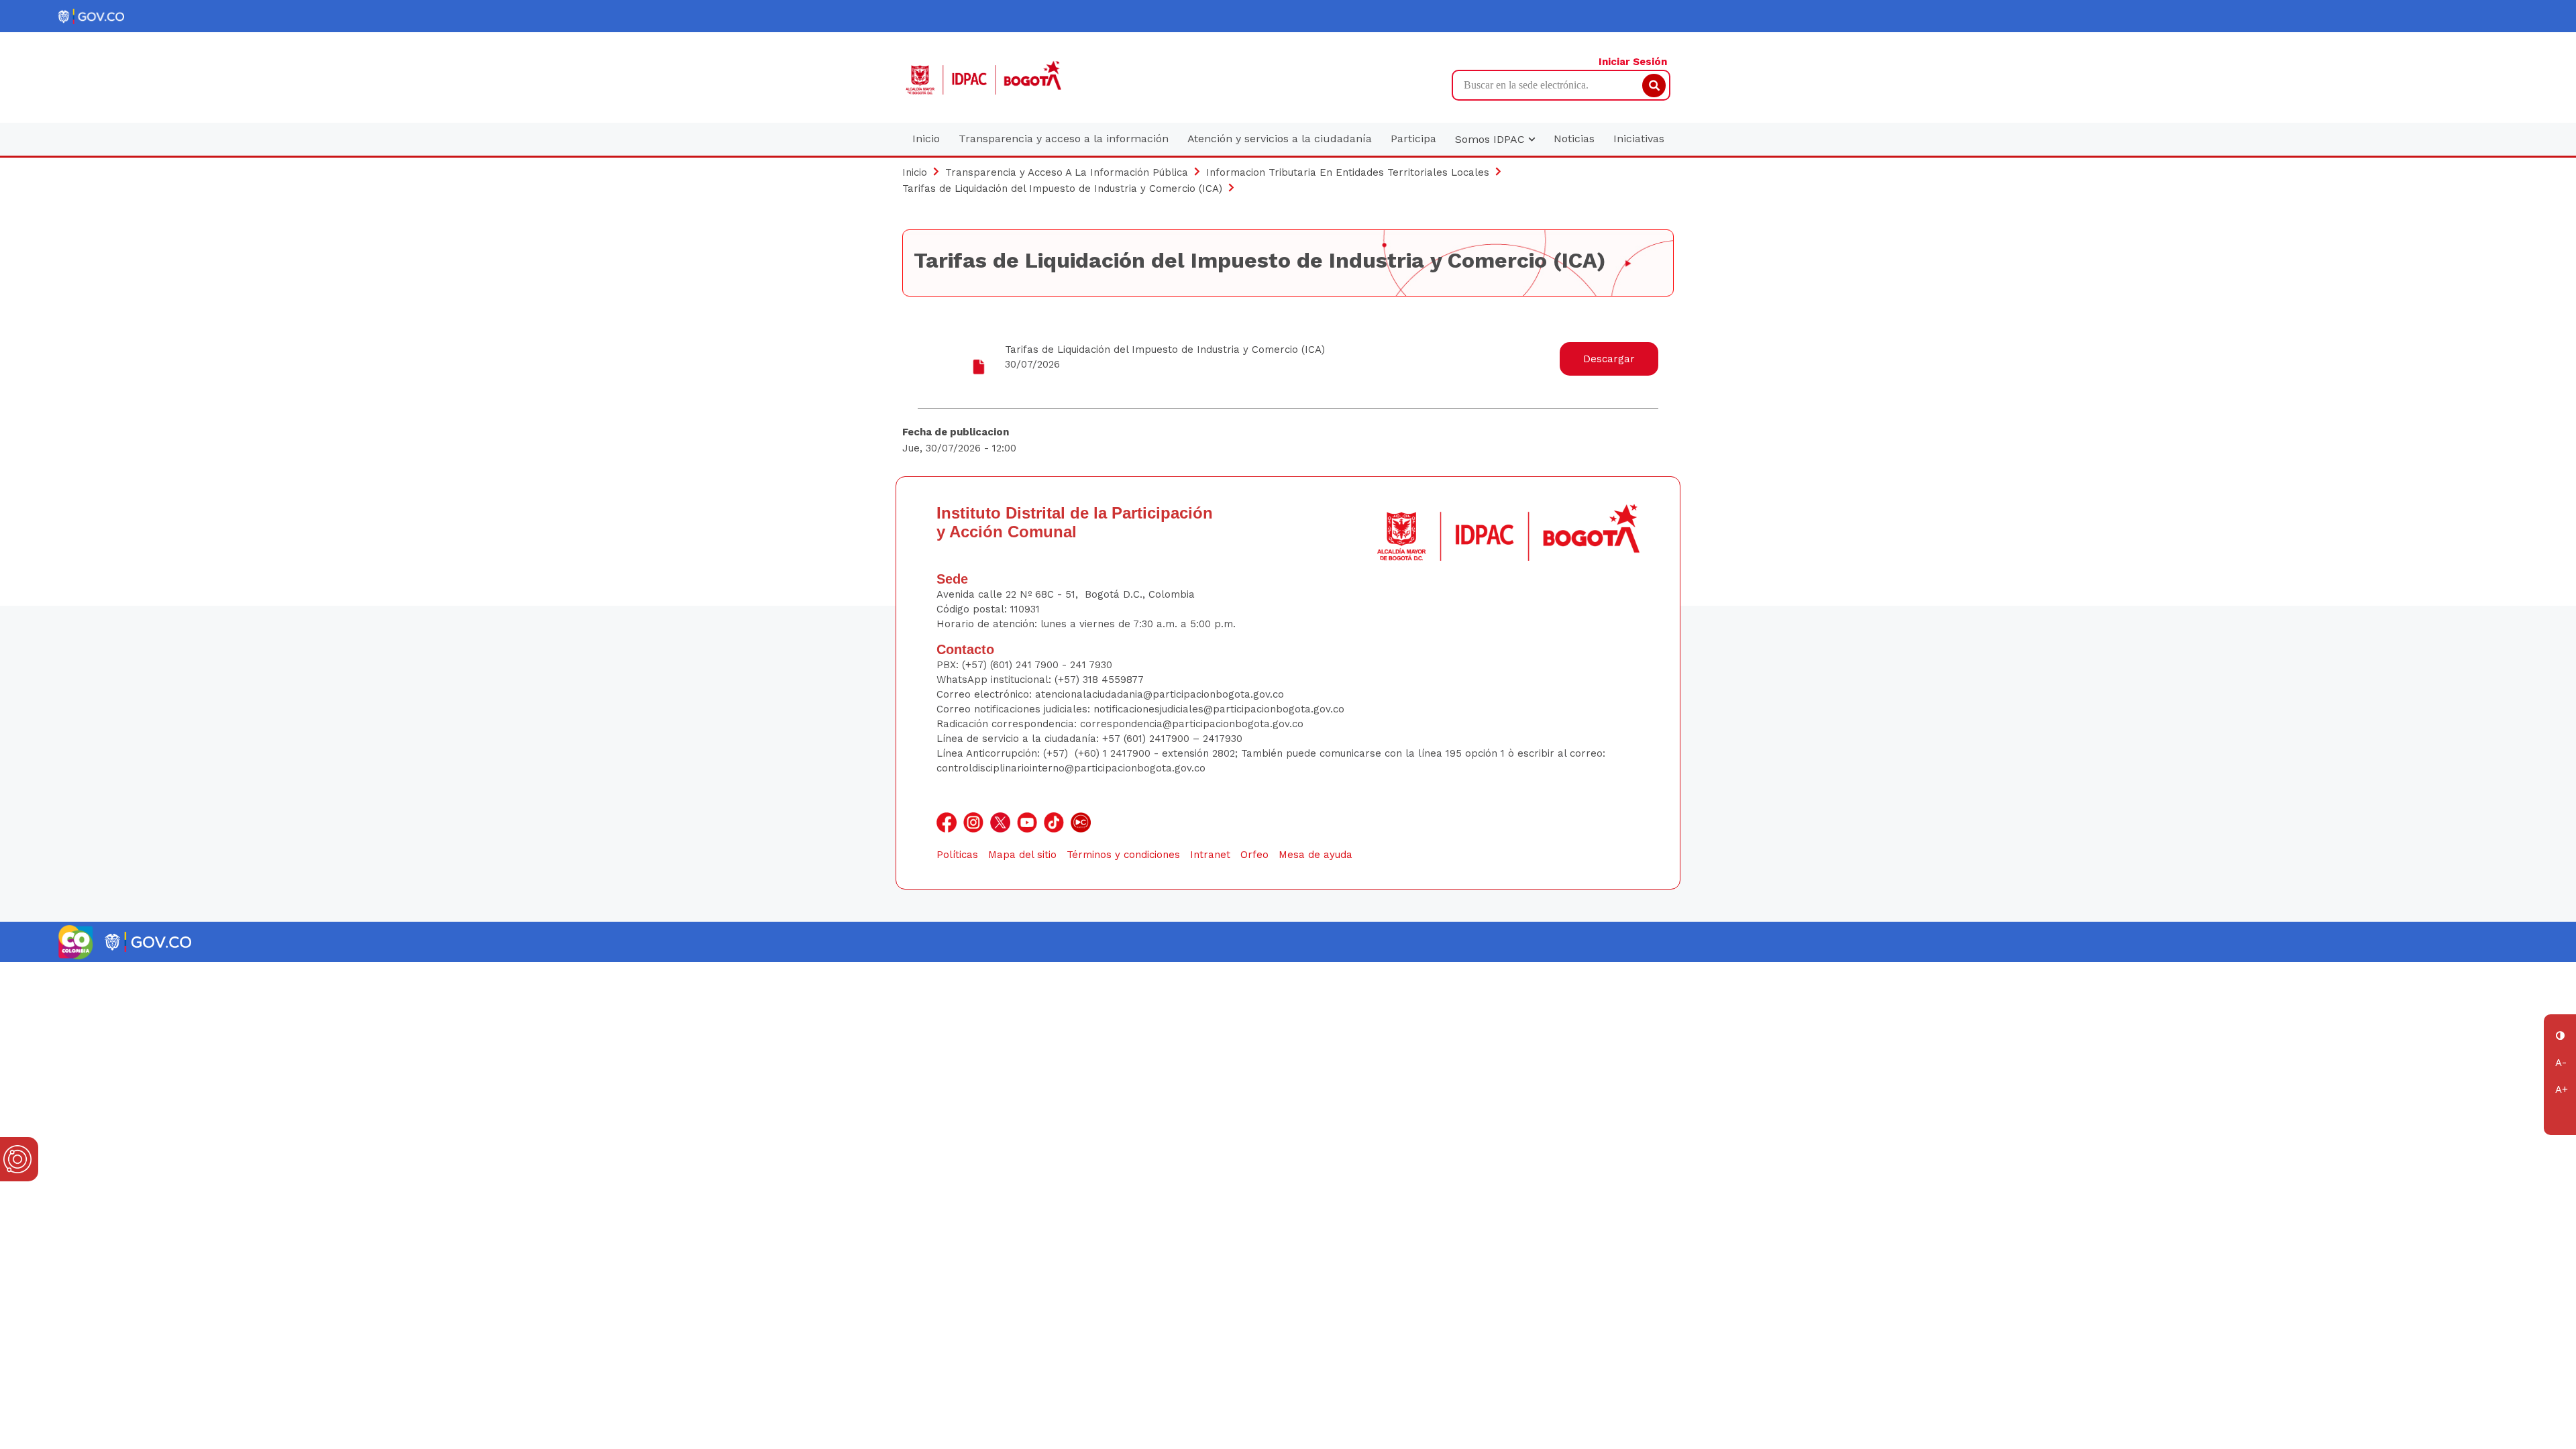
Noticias (1574, 139)
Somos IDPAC (1492, 139)
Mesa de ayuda (1316, 855)
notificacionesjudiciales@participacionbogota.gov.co (1219, 709)
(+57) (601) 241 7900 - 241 (1024, 665)
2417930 (1223, 739)
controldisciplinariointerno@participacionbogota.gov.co (1071, 768)
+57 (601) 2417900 (1147, 739)
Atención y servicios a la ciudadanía (1280, 139)
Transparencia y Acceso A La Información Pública (1067, 172)
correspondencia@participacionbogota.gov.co (1193, 724)
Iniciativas (1639, 139)
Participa (1413, 139)
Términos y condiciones (1123, 855)
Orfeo (1254, 855)
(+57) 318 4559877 (1099, 680)
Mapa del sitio (1022, 855)
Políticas (957, 855)
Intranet (1210, 855)
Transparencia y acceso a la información (1064, 139)
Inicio (926, 139)
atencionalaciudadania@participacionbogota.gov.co (1161, 694)
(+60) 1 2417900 (1114, 753)
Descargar (1609, 359)
